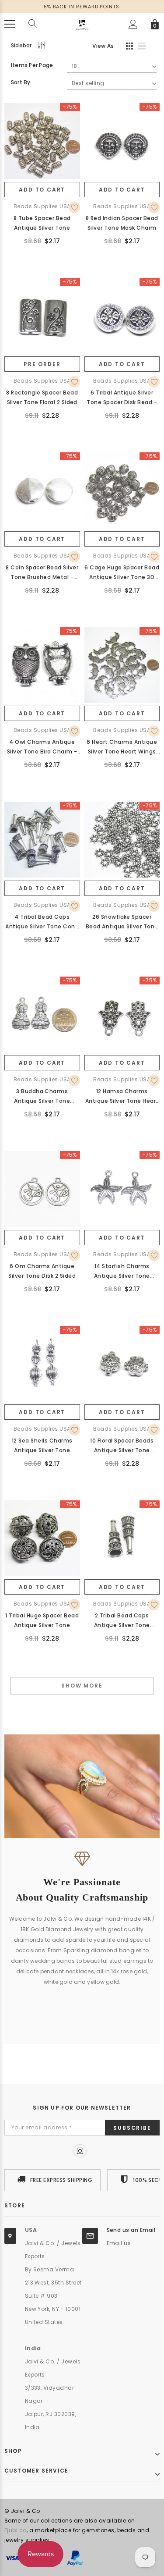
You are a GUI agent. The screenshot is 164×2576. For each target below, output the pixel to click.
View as (103, 46)
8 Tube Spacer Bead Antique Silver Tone (42, 223)
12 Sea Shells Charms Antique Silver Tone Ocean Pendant (42, 1446)
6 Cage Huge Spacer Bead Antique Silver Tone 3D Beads (122, 573)
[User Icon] (133, 24)
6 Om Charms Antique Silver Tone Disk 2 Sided (42, 1271)
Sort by (21, 82)
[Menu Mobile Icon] (10, 24)
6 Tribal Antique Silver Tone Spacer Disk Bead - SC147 (122, 398)
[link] (42, 141)
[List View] (145, 47)
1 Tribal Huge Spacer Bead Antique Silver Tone (42, 1620)
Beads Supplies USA (42, 206)
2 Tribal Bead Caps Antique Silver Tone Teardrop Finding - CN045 (122, 1621)
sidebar (21, 45)
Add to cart (42, 190)
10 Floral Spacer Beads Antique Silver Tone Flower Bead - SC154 (122, 1446)
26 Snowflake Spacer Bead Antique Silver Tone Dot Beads (122, 922)
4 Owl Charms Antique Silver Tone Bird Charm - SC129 (42, 747)
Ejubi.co (16, 2530)
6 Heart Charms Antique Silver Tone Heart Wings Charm (122, 747)
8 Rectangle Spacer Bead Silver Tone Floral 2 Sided (42, 397)
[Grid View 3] (128, 47)
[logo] (82, 23)
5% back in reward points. (82, 7)
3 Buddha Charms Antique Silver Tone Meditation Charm (42, 1097)
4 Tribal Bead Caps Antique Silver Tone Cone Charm (42, 922)
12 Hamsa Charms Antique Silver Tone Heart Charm (122, 1097)
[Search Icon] (33, 24)
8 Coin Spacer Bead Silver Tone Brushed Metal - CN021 (42, 573)
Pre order (42, 364)
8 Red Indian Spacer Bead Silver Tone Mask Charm (122, 223)
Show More (82, 1686)
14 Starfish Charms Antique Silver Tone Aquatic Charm (122, 1272)
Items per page (32, 65)
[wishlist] (74, 207)
